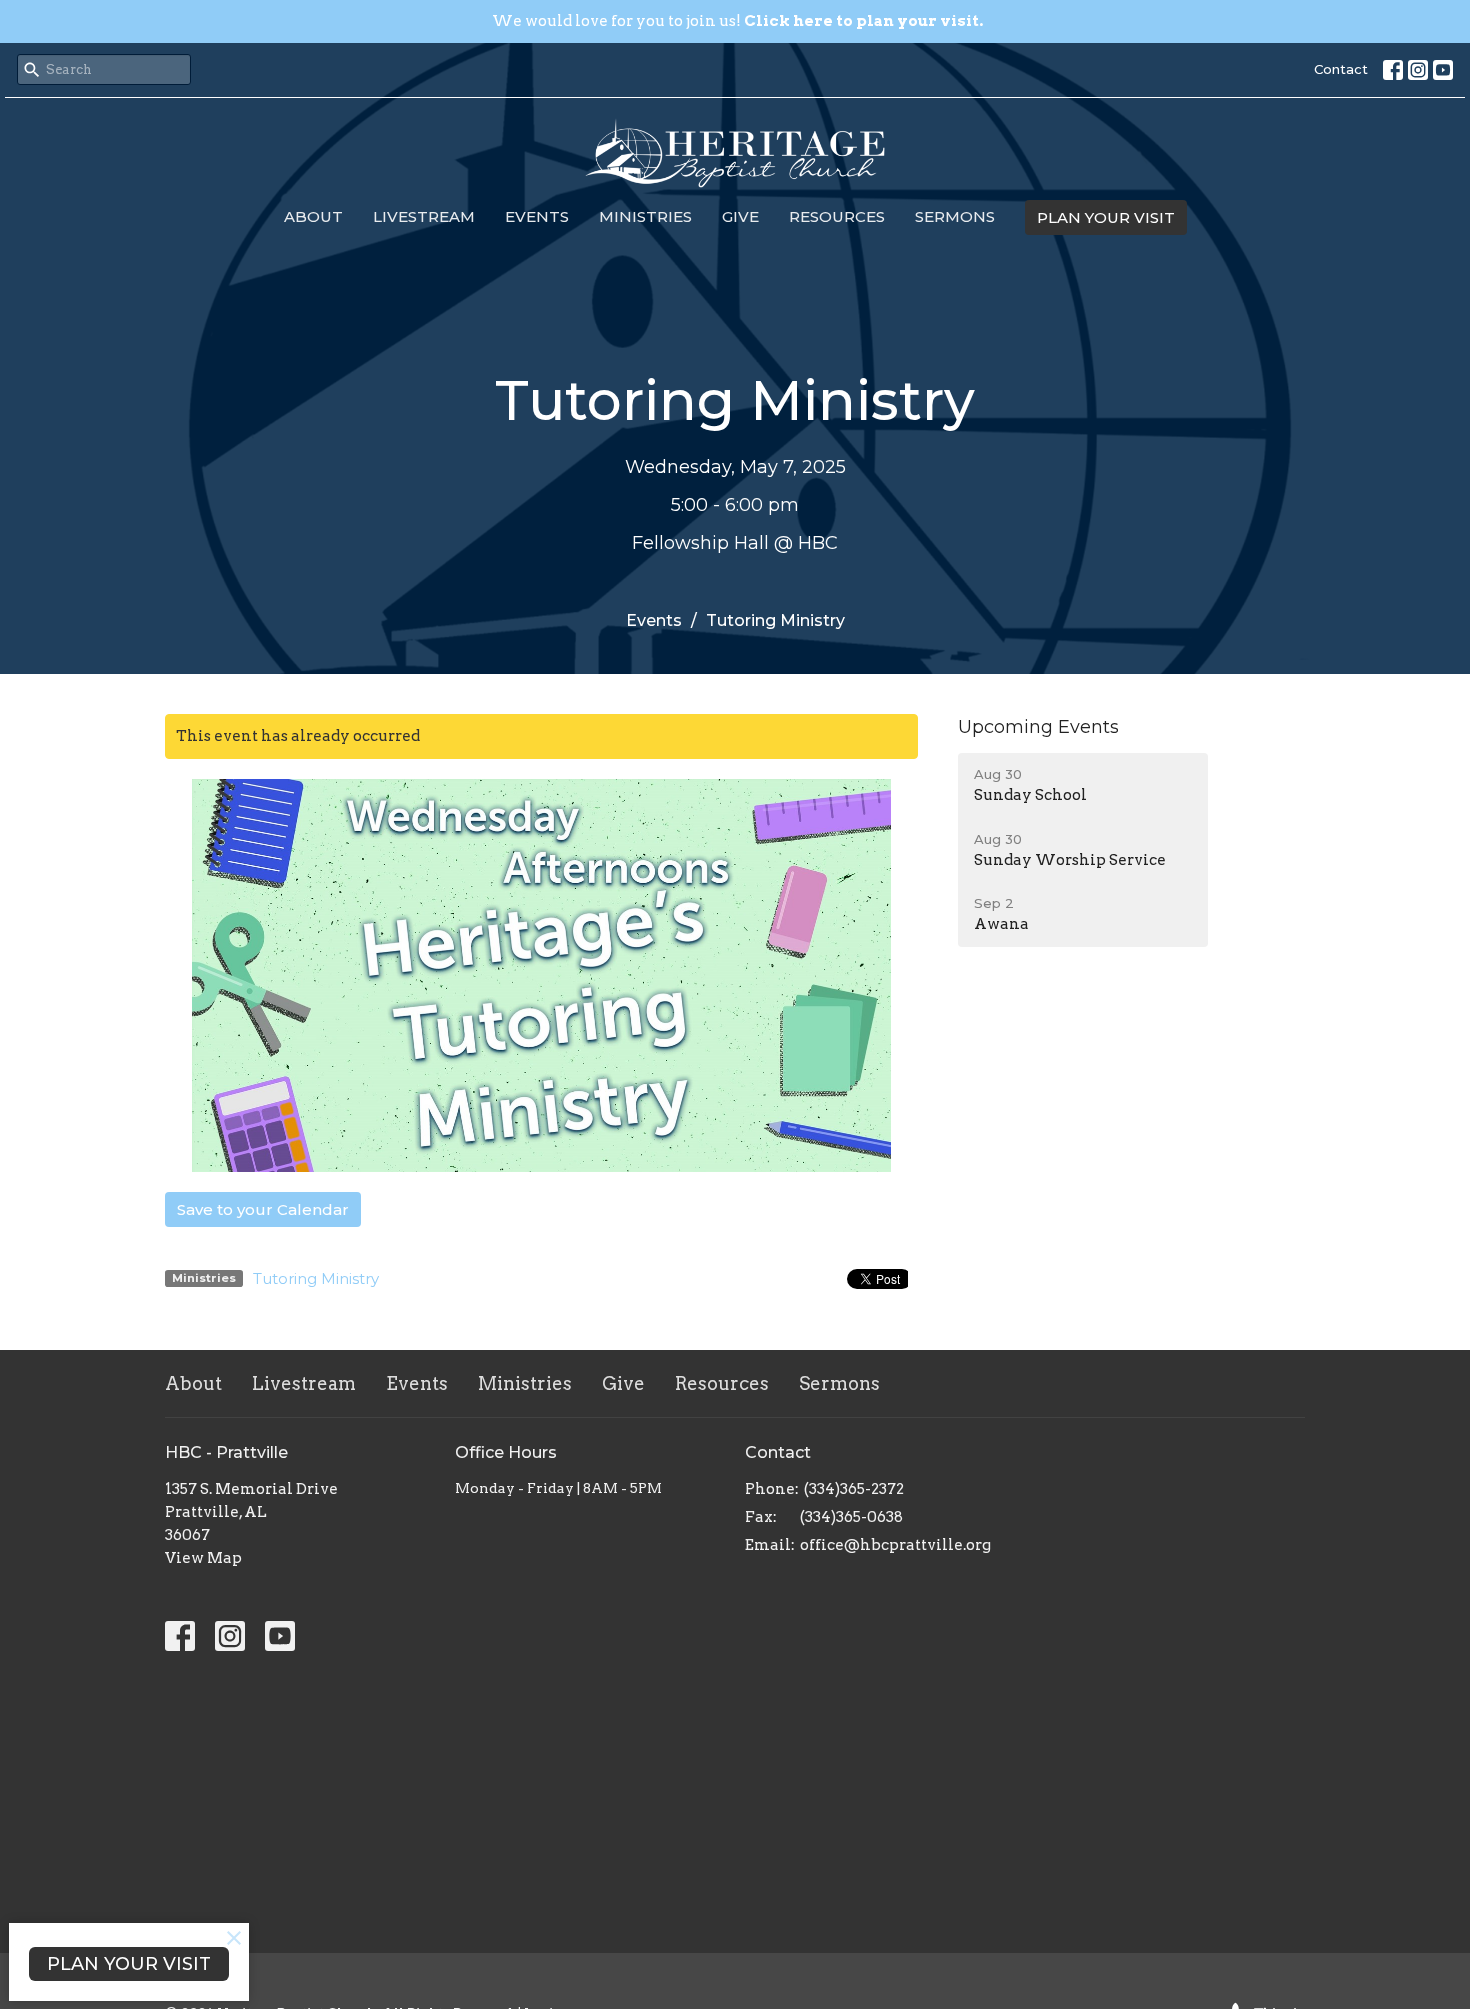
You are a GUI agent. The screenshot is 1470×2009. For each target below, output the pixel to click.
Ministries (645, 216)
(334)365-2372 (854, 1489)
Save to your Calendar (263, 1209)
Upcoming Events (1038, 727)
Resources (837, 216)
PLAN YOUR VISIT (1106, 217)
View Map (203, 1558)
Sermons (955, 216)
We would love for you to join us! (737, 21)
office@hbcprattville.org (895, 1545)
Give (740, 216)
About (313, 216)
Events (537, 216)
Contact (1341, 69)
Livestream (424, 216)
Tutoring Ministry (316, 1278)
